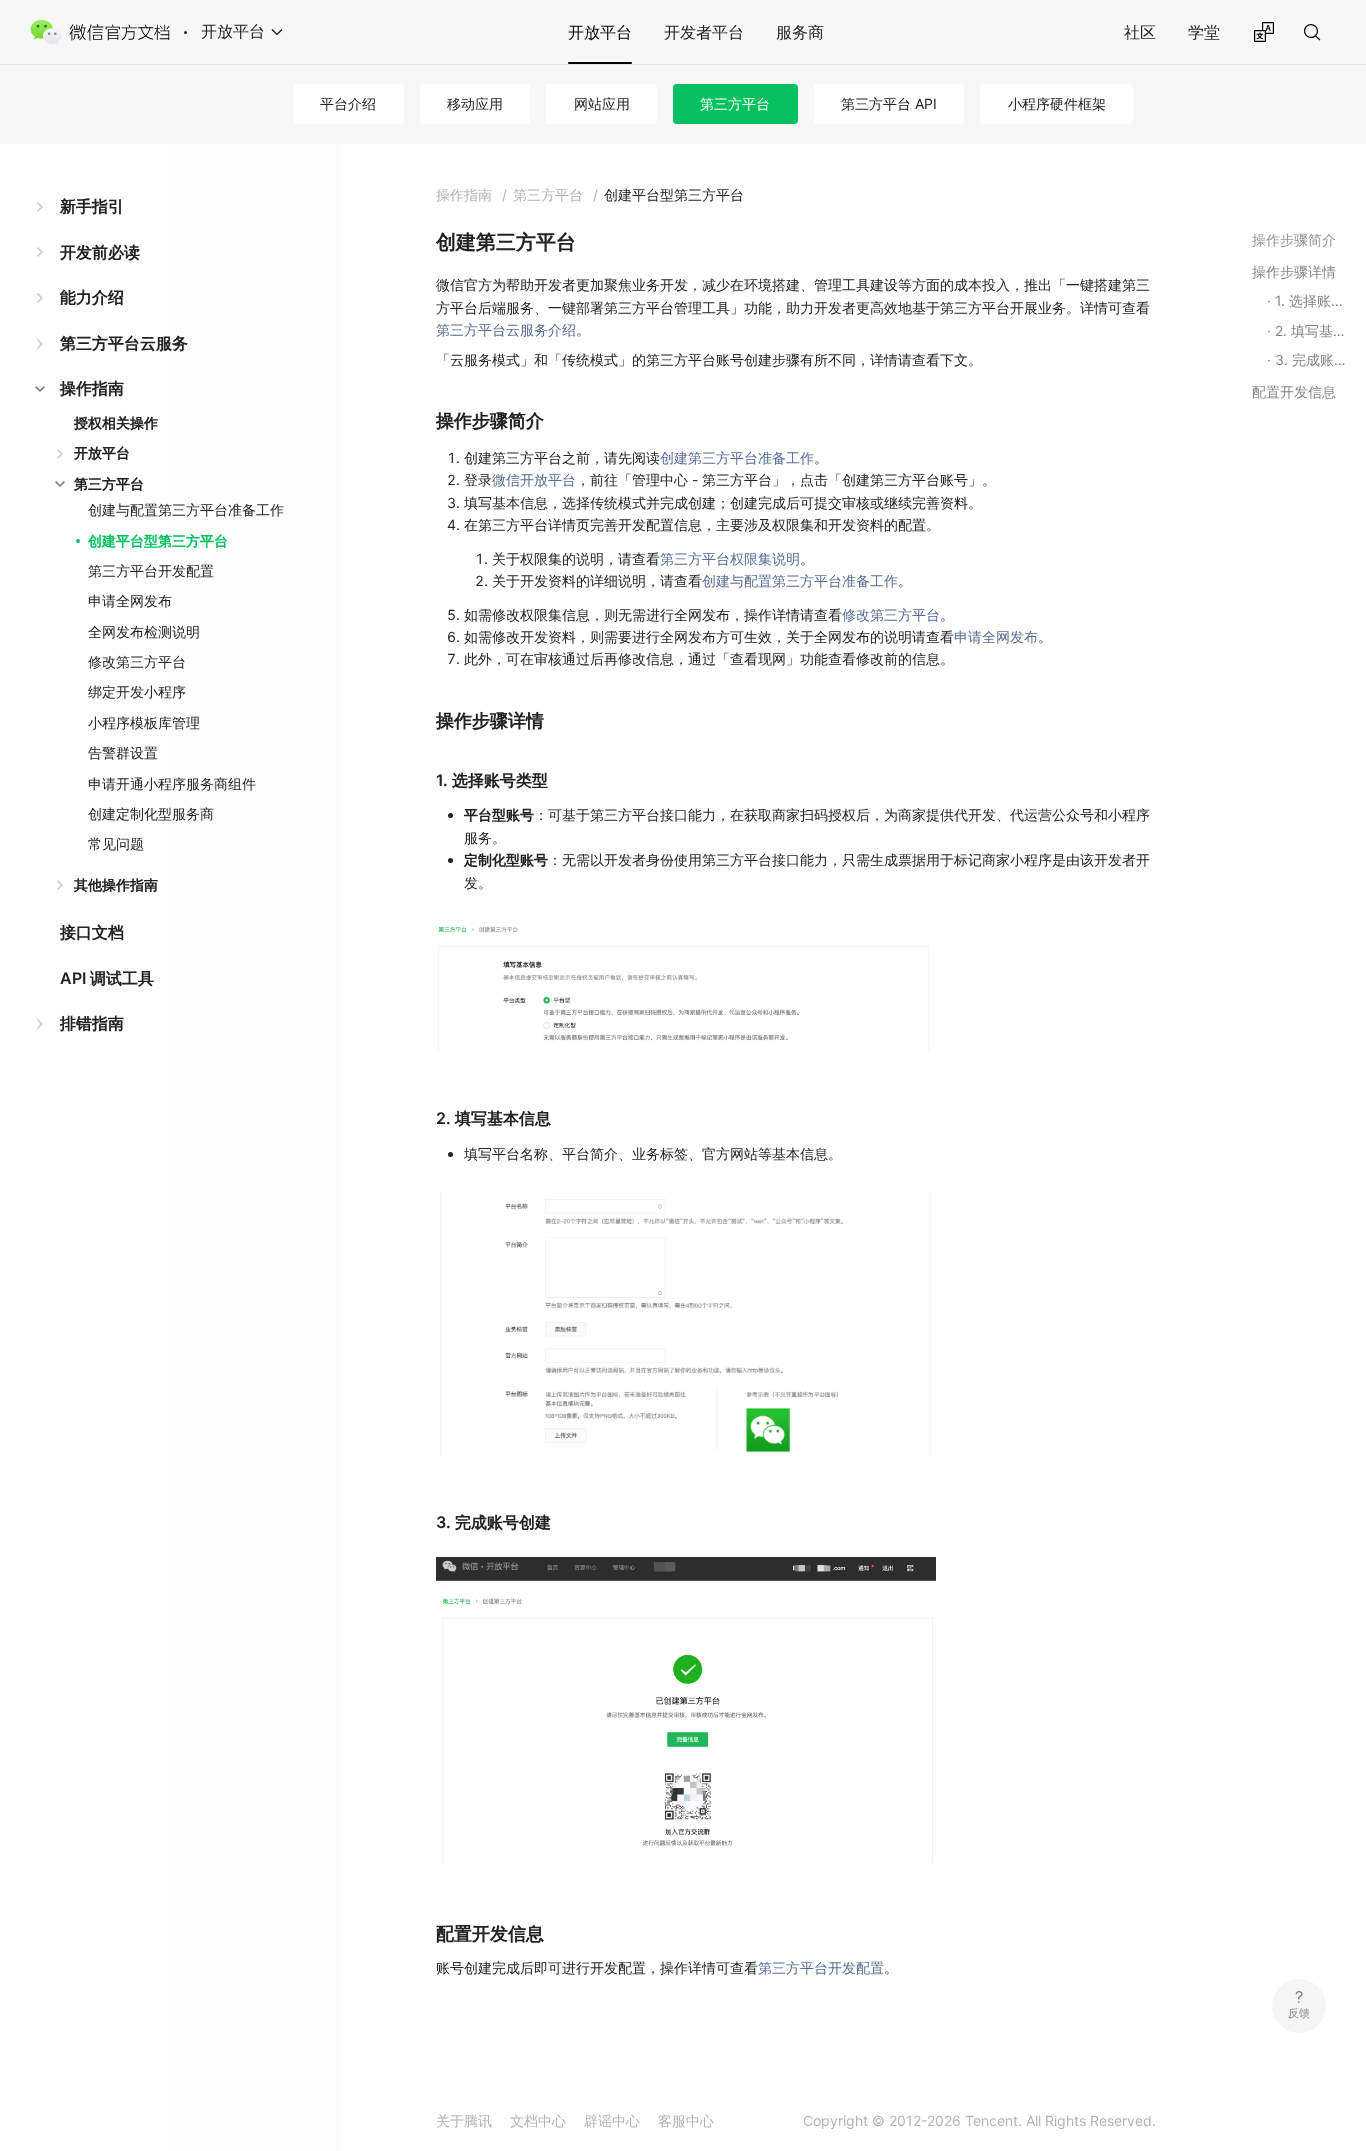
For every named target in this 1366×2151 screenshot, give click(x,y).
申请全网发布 (130, 600)
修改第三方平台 (137, 661)
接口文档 (92, 932)
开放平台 (600, 32)
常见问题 (116, 843)
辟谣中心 (612, 2120)
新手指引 (92, 206)
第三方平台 (735, 103)
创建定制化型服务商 (151, 813)
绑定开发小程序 (137, 691)
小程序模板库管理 (144, 722)
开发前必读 (100, 252)
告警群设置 (123, 752)
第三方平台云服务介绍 (506, 329)
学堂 (1204, 32)
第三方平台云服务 (124, 343)
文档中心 (538, 2120)
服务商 (800, 32)
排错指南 (92, 1023)
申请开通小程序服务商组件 (172, 783)
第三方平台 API (889, 103)
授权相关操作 (116, 422)
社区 (1140, 32)
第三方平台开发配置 (151, 570)
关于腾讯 (464, 2120)
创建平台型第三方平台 (158, 540)
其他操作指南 (116, 884)
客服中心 (686, 2120)
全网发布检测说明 (144, 631)
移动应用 (475, 103)
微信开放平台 (534, 479)
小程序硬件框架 (1057, 103)
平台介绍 (348, 103)
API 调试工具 (107, 978)
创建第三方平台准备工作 (737, 457)
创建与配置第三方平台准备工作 (186, 509)
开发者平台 (704, 32)
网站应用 (602, 103)
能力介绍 (92, 297)
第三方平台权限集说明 (730, 558)
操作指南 (92, 388)
